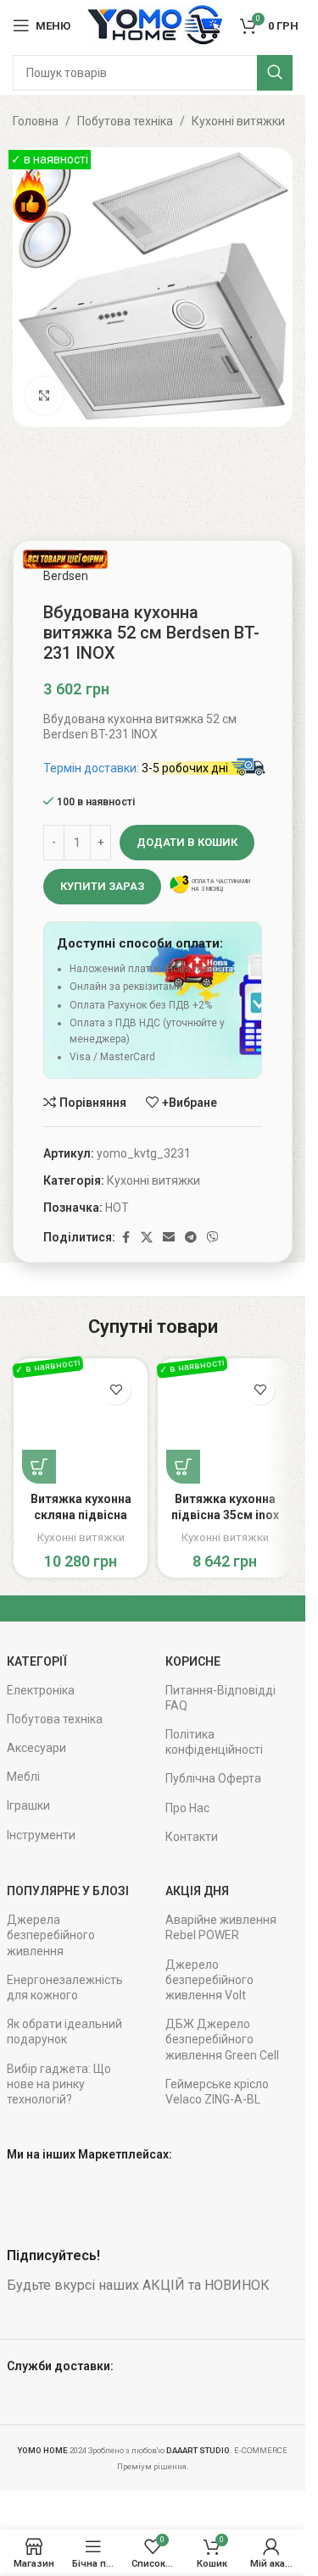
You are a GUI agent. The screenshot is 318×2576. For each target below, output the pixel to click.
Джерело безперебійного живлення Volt (209, 1980)
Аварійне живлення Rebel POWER (221, 1927)
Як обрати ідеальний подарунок (64, 2032)
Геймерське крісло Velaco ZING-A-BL (217, 2092)
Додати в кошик (187, 842)
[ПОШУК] (275, 73)
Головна (36, 121)
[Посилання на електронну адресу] (169, 1238)
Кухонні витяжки (238, 121)
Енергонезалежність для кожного (65, 1987)
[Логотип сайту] (155, 25)
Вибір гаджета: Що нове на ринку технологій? (59, 2084)
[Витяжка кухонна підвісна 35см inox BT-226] (225, 1425)
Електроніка (41, 1690)
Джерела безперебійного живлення (51, 1935)
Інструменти (41, 1835)
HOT (117, 1208)
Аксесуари (36, 1748)
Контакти (192, 1837)
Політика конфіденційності (214, 1742)
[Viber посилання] (213, 1238)
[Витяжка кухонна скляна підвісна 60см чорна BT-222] (81, 1425)
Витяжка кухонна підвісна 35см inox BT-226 (225, 1515)
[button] (39, 1467)
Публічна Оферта (213, 1778)
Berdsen (66, 576)
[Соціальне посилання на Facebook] (126, 1238)
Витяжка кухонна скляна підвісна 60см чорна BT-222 (81, 1515)
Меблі (23, 1777)
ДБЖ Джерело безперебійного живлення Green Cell (222, 2039)
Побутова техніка (125, 121)
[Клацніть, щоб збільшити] (45, 396)
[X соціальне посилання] (147, 1238)
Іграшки (28, 1805)
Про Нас (187, 1808)
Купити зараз (102, 886)
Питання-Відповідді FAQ (220, 1698)
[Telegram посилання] (191, 1238)
